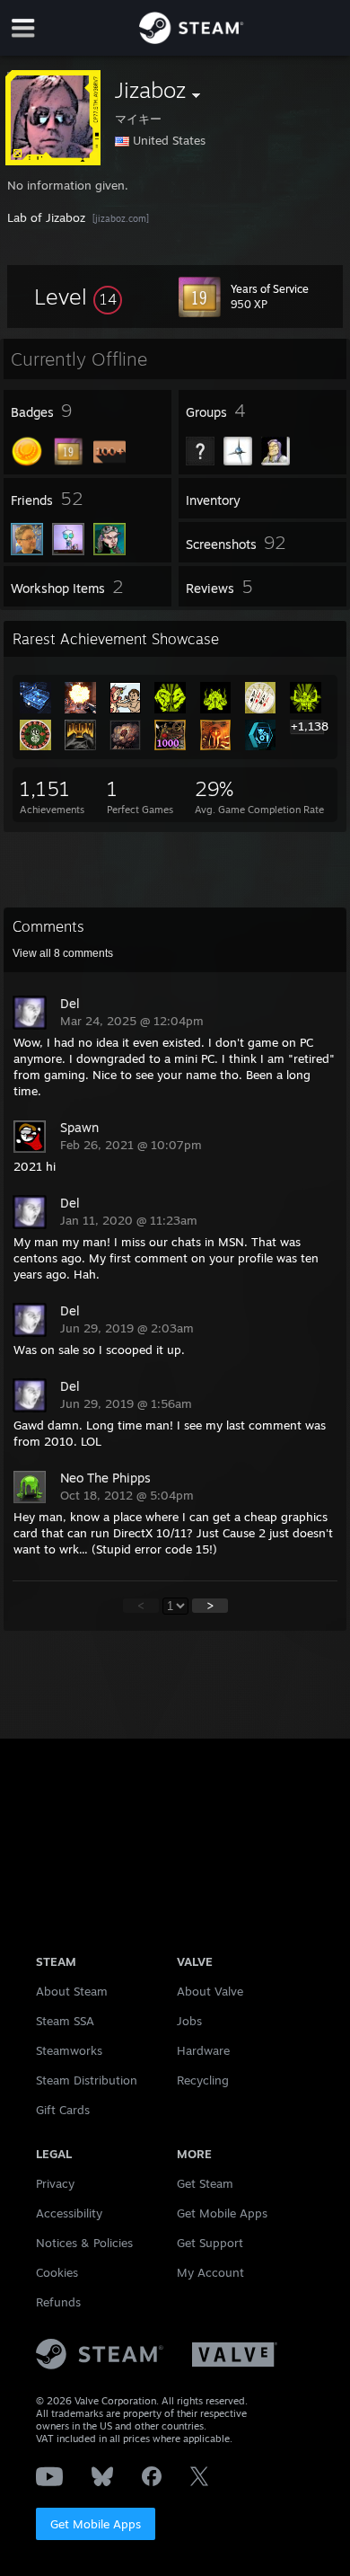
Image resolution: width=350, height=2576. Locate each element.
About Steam (72, 1991)
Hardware (203, 2050)
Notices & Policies (84, 2243)
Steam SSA (65, 2021)
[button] (78, 297)
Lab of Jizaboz (46, 217)
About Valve (210, 1991)
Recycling (203, 2080)
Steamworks (69, 2050)
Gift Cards (63, 2110)
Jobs (189, 2021)
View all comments (63, 953)
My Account (210, 2272)
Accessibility (69, 2213)
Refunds (58, 2302)
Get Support (210, 2243)
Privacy (55, 2183)
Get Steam (205, 2183)
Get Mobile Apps (96, 2524)
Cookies (57, 2272)
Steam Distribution (87, 2080)
